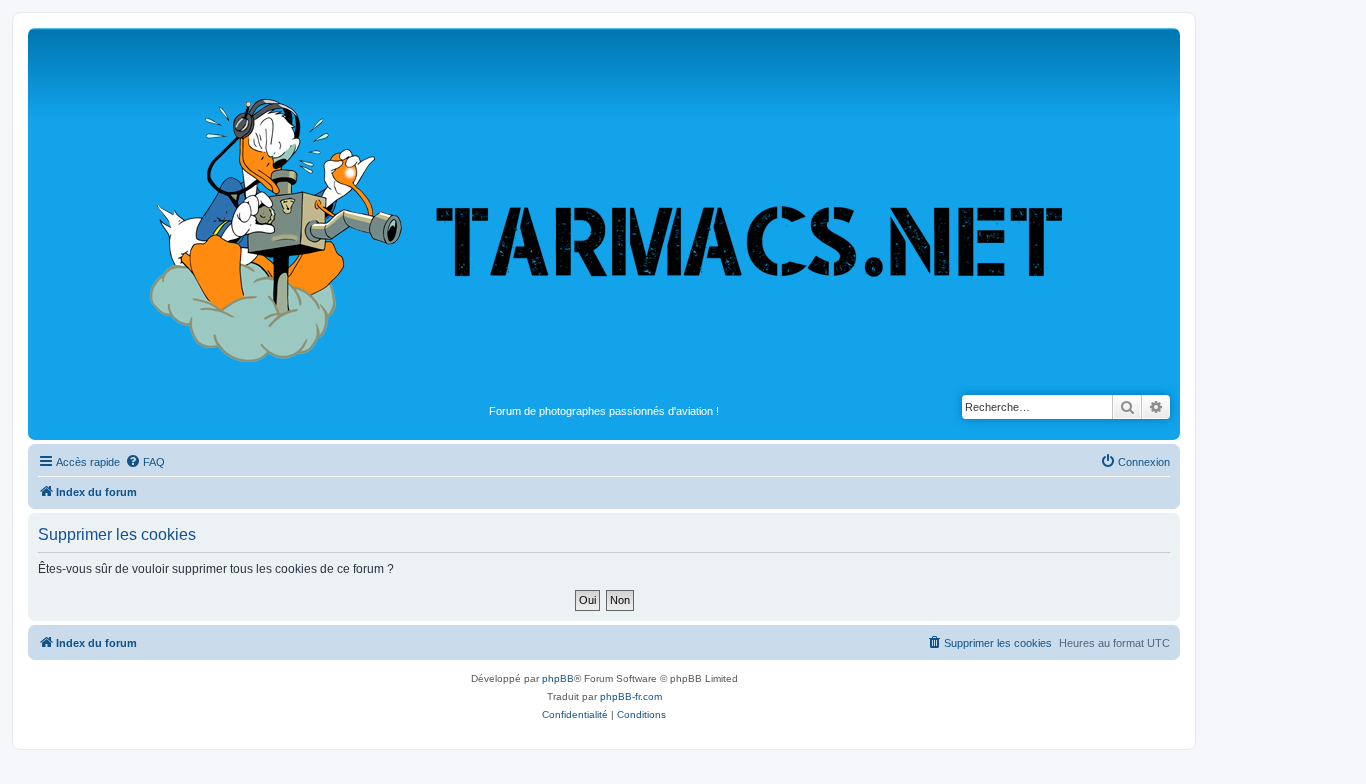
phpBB (558, 678)
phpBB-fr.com (631, 696)
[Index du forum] (604, 216)
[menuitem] (145, 462)
